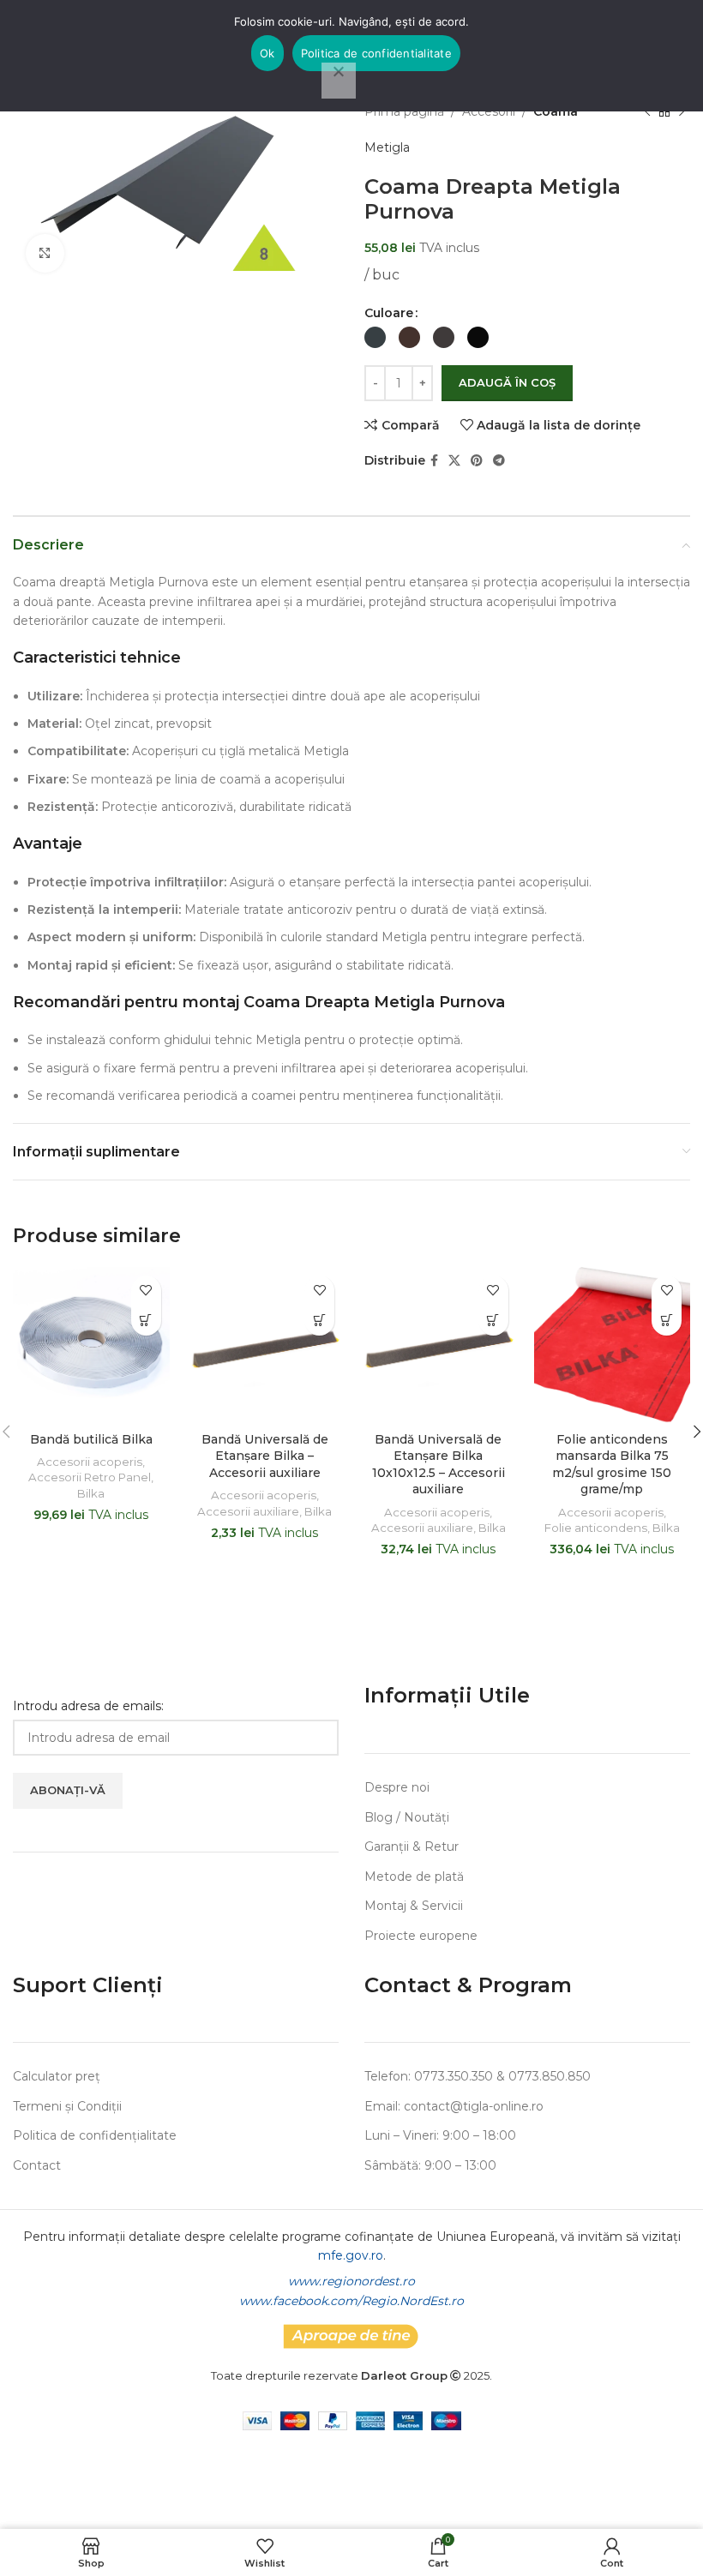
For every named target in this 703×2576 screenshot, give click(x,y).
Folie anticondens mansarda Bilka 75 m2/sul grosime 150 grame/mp (612, 1465)
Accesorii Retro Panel (90, 1477)
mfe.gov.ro (351, 2255)
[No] (339, 81)
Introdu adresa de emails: (88, 1706)
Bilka (91, 1493)
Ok (267, 53)
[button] (146, 1321)
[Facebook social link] (434, 461)
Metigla (387, 147)
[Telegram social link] (499, 461)
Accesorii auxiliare (248, 1511)
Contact (37, 2165)
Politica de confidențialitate (95, 2135)
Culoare (389, 313)
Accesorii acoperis (90, 1462)
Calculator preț (57, 2076)
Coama (556, 111)
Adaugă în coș (507, 382)
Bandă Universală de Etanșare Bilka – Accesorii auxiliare (265, 1456)
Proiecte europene (421, 1936)
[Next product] (682, 111)
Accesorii (489, 111)
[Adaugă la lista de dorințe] (146, 1291)
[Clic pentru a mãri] (45, 253)
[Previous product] (647, 111)
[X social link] (454, 461)
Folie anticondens (596, 1528)
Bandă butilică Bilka (91, 1439)
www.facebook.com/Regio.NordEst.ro (351, 2301)
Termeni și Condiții (67, 2106)
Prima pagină (404, 111)
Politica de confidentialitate (376, 53)
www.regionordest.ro (351, 2281)
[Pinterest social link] (477, 461)
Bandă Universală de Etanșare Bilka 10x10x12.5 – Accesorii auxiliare (439, 1465)
